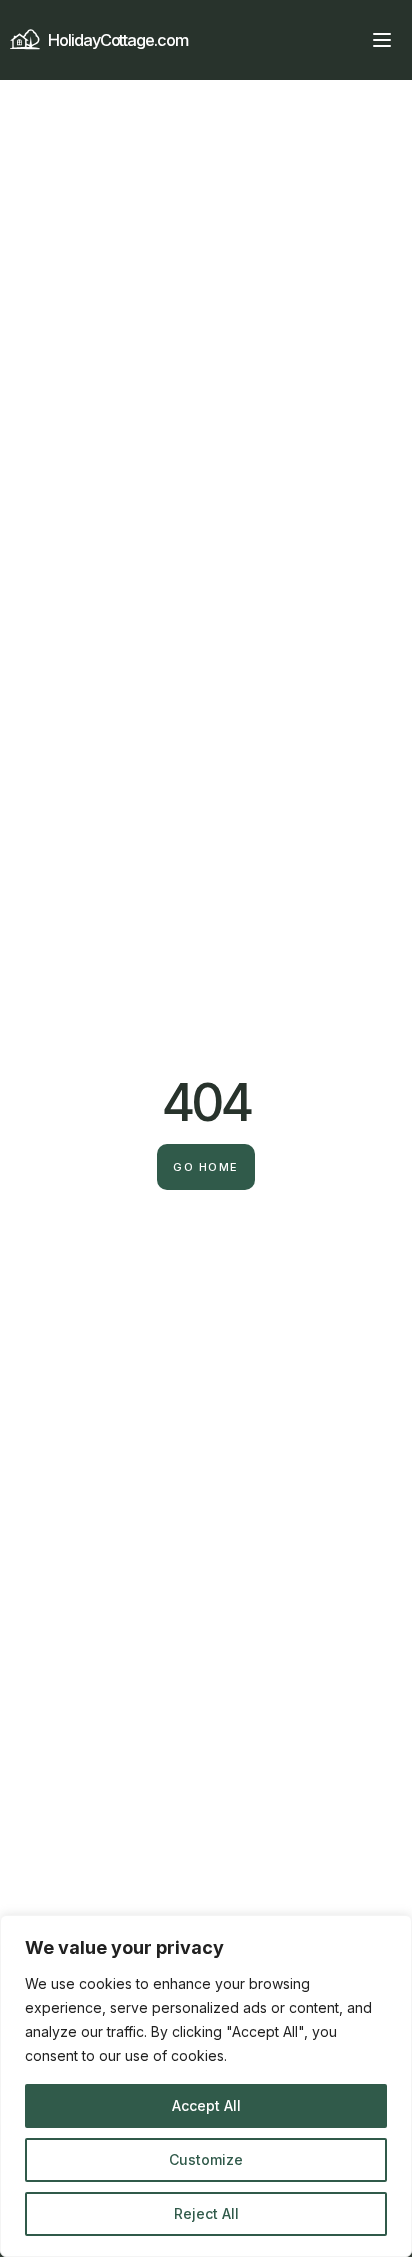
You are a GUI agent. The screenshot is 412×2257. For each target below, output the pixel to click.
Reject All (206, 2213)
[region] (206, 2086)
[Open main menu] (382, 40)
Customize (206, 2159)
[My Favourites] (346, 40)
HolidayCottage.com (118, 40)
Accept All (206, 2105)
